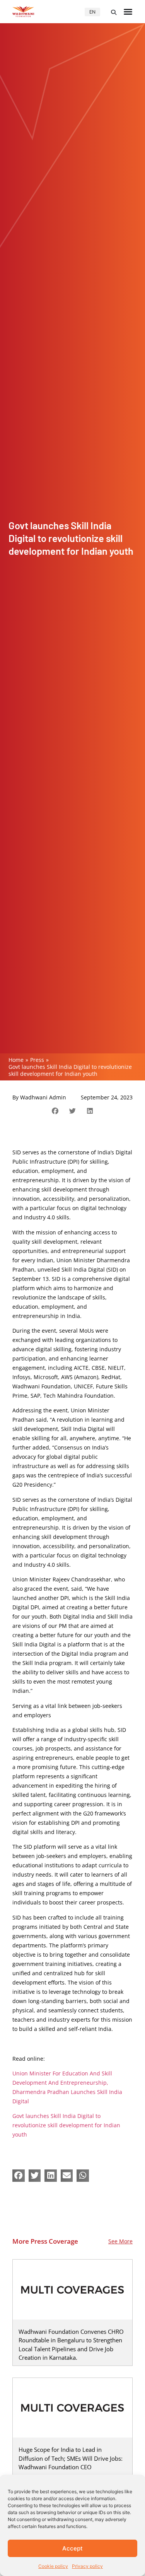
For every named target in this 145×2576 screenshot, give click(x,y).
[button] (114, 12)
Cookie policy (53, 2566)
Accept (72, 2548)
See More (120, 2241)
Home (16, 1060)
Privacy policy (87, 2566)
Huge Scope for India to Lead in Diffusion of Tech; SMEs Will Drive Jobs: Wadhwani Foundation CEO (71, 2458)
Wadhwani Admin (43, 1097)
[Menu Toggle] (128, 12)
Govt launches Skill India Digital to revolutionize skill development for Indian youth (66, 2125)
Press (37, 1060)
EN (92, 12)
